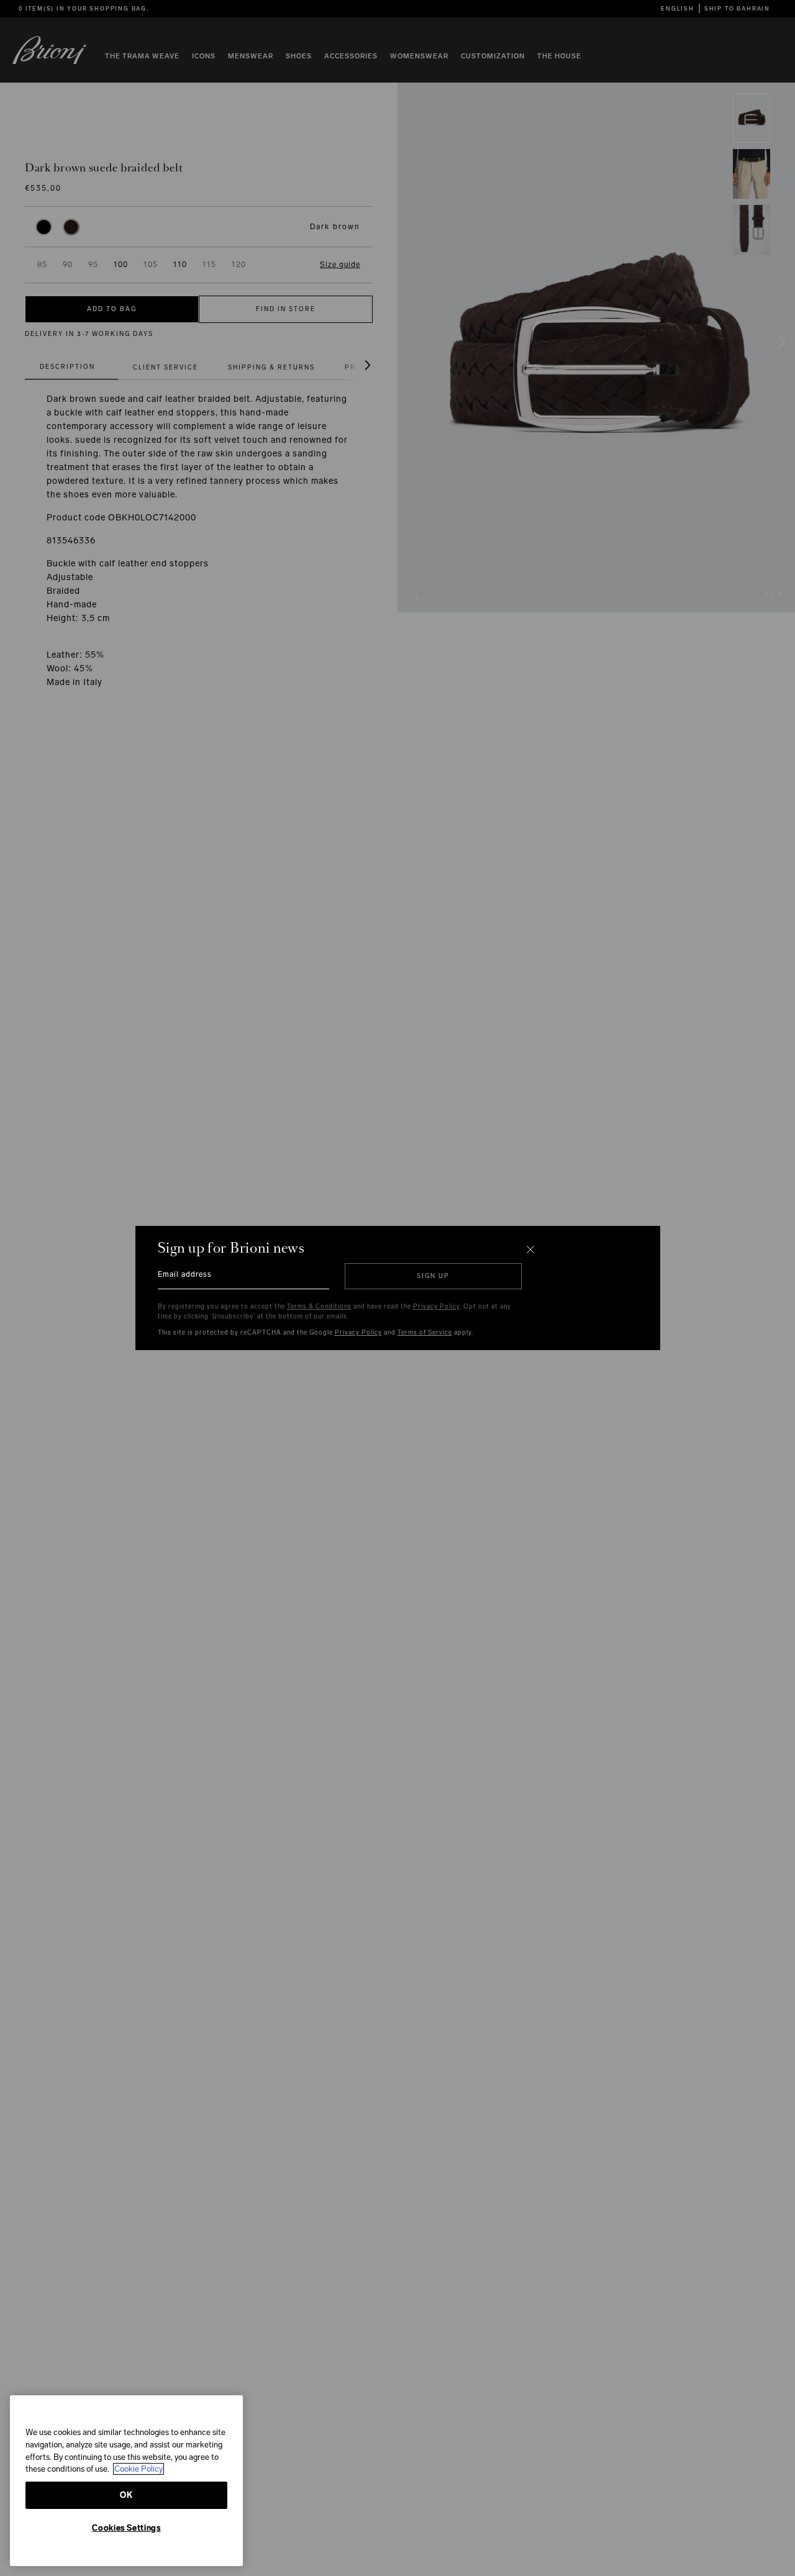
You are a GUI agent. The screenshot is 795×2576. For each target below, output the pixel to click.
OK (126, 2495)
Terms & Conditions (319, 1307)
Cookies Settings (126, 2528)
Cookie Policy (139, 2469)
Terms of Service (425, 1333)
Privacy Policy (436, 1307)
